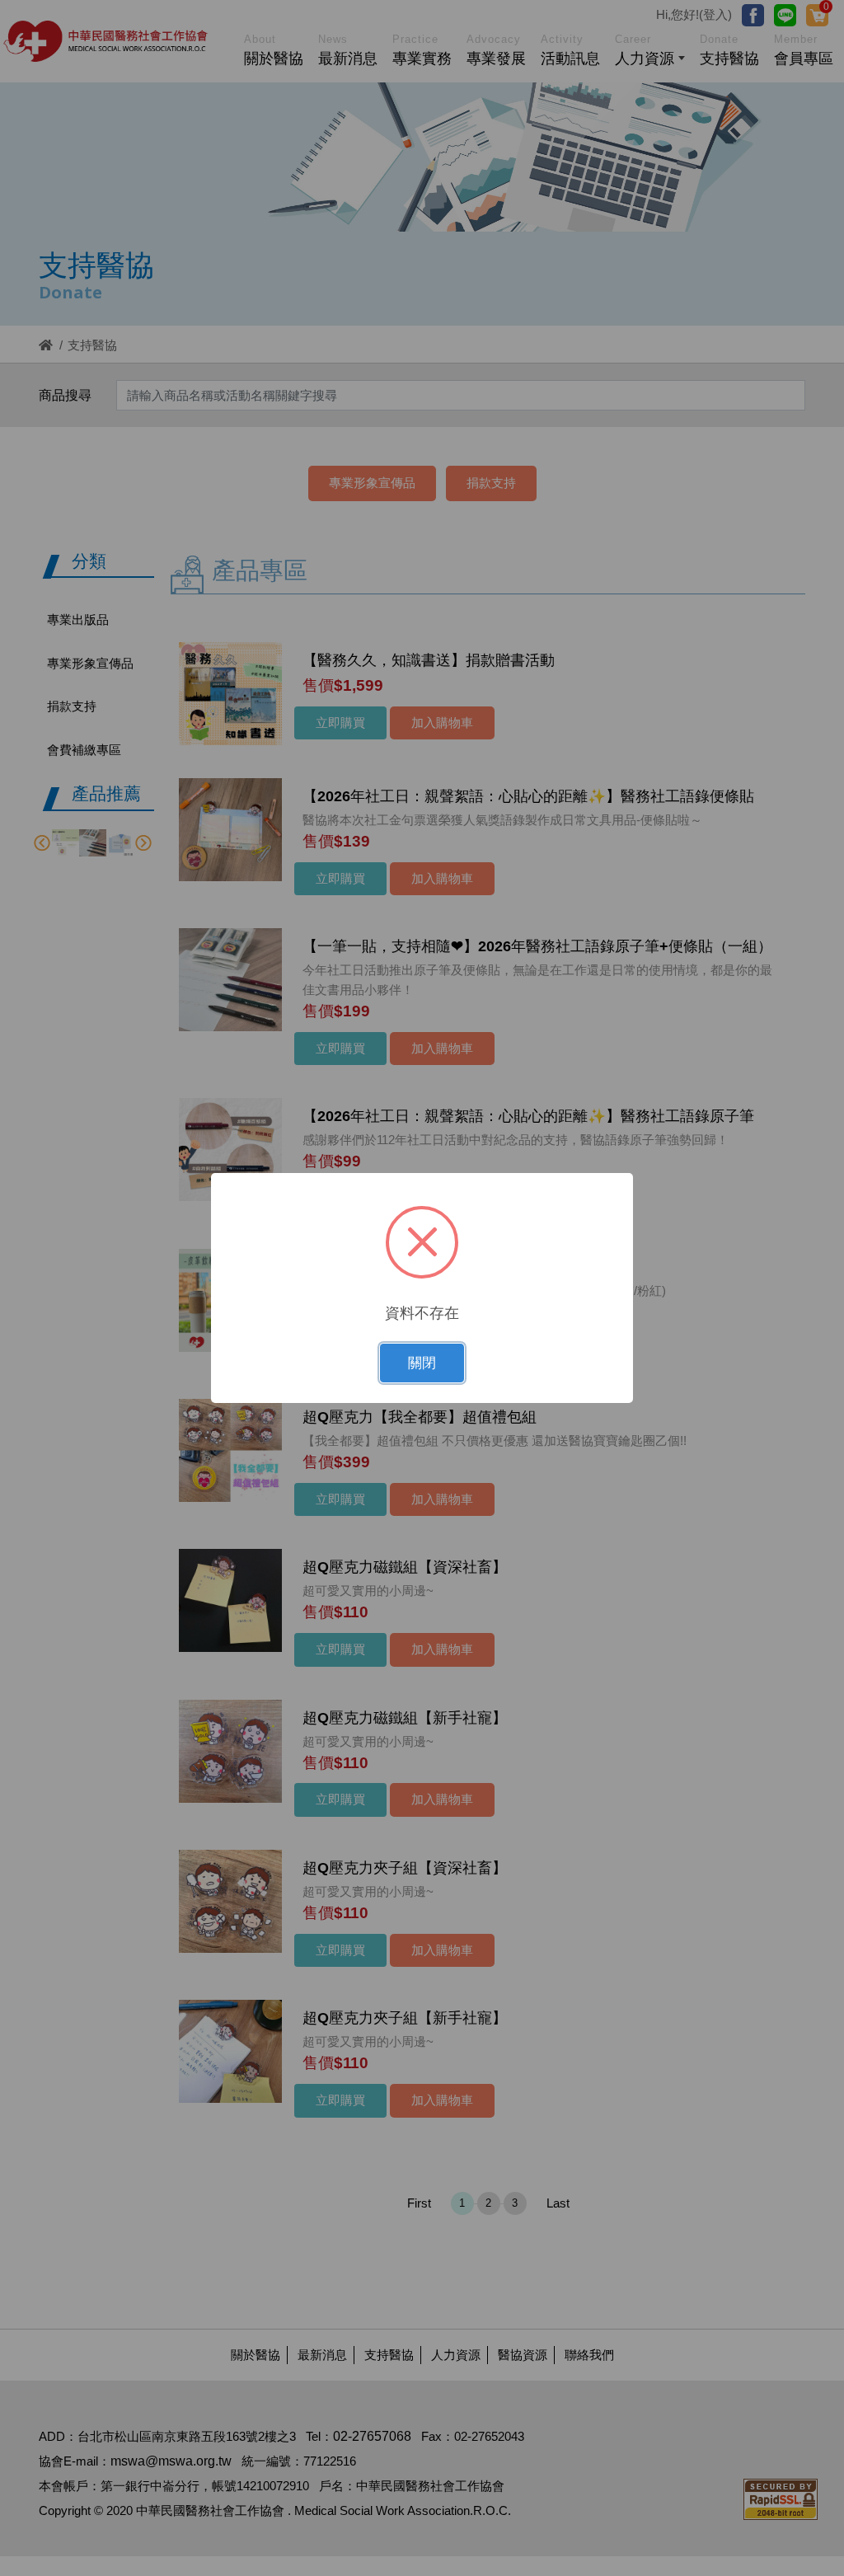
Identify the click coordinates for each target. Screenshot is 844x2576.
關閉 (422, 1363)
